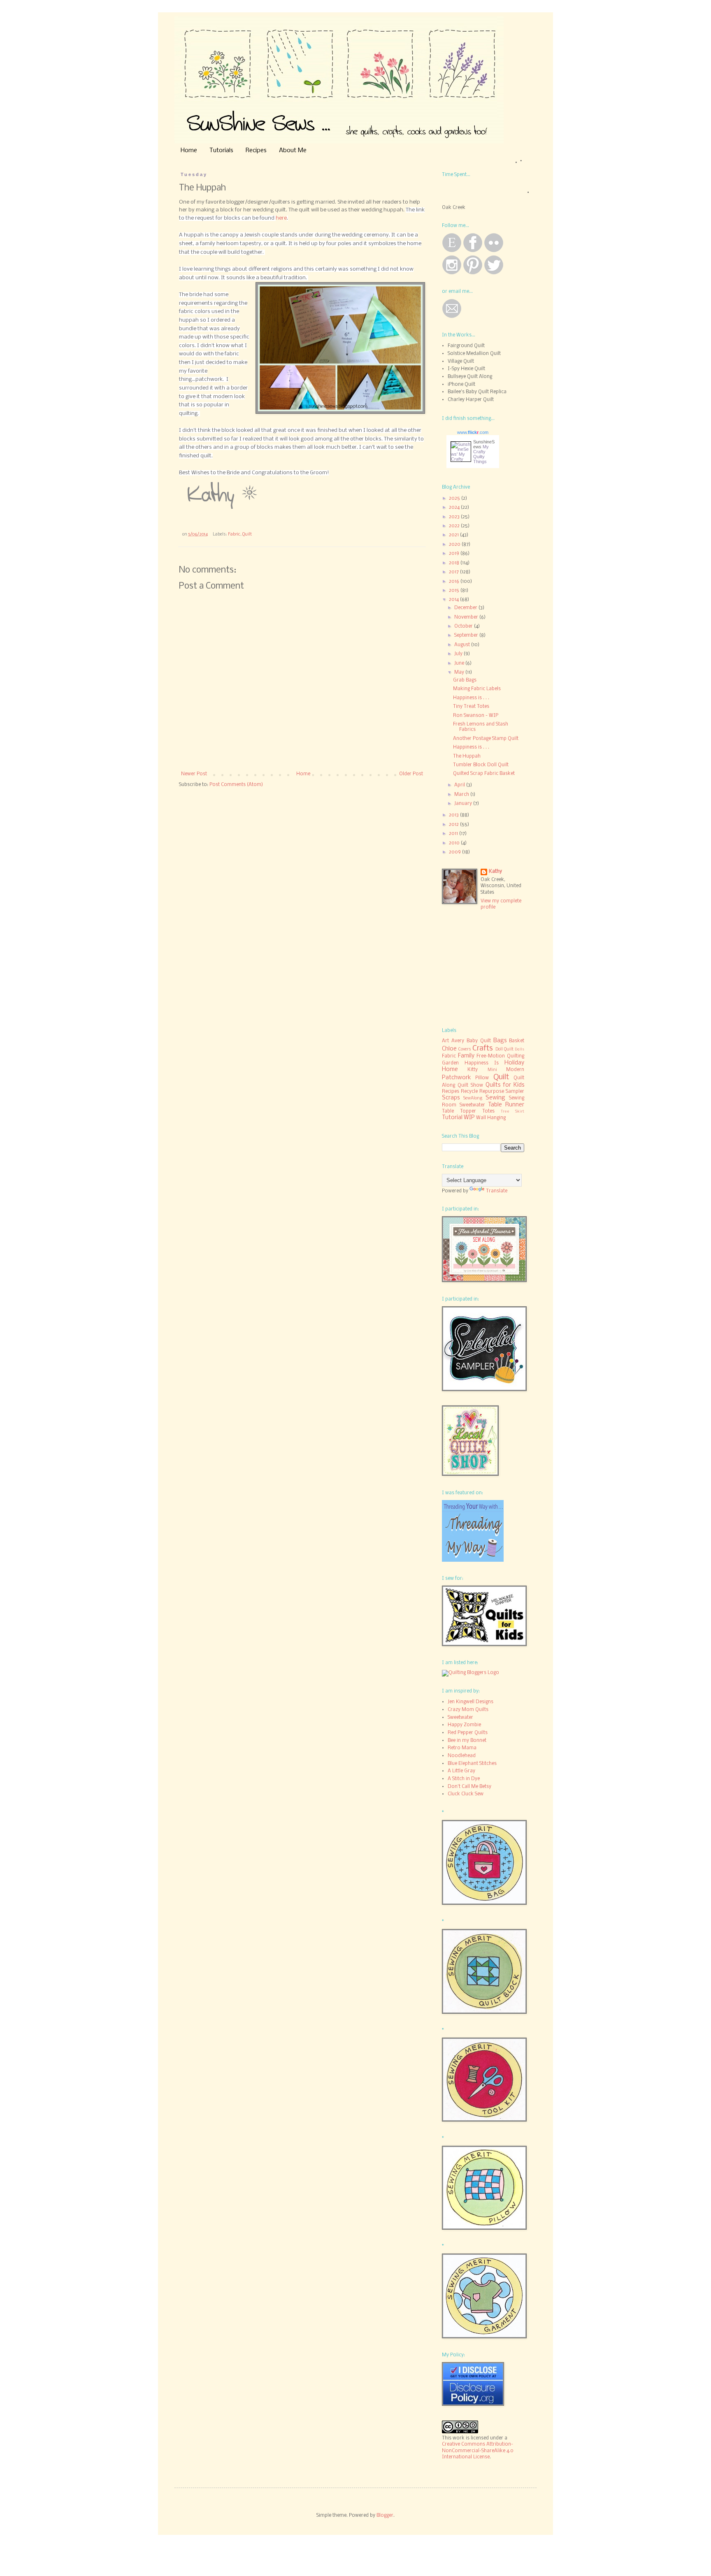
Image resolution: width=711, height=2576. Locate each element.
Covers (465, 1049)
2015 (455, 591)
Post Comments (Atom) (236, 785)
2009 (455, 852)
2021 (454, 535)
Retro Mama (462, 1748)
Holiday (514, 1063)
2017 (454, 572)
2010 (455, 843)
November (467, 617)
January (464, 804)
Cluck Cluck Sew (466, 1794)
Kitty (473, 1070)
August (463, 645)
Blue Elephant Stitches (472, 1764)
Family (466, 1056)
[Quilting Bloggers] (471, 1673)
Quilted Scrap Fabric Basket (484, 774)
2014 (454, 600)
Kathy (495, 872)
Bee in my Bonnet (467, 1741)
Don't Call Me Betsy (469, 1787)
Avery (458, 1041)
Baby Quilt (479, 1041)
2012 (454, 825)
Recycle (469, 1092)
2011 (454, 834)
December (466, 608)
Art (445, 1041)
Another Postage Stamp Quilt (486, 739)
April (460, 785)
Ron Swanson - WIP (476, 716)
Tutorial (452, 1118)
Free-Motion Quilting (500, 1056)
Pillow (482, 1078)
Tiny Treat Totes (471, 707)
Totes (488, 1111)
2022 (455, 526)
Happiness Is (482, 1063)
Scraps (451, 1098)
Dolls (519, 1049)
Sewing (495, 1098)
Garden (450, 1063)
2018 (455, 563)
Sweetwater (472, 1105)
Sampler (515, 1092)
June (460, 663)
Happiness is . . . (471, 698)
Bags (500, 1041)
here (281, 218)
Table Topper (459, 1111)
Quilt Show (470, 1085)
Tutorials (221, 151)
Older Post (411, 774)
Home (189, 151)
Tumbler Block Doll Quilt (481, 765)
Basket (517, 1041)
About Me (293, 151)
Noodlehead (462, 1756)
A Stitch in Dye (464, 1779)
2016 (455, 582)
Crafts (483, 1048)
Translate (497, 1191)
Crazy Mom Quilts (468, 1710)
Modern (515, 1070)
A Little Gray (461, 1771)
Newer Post (194, 774)
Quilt (247, 534)
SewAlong (473, 1098)
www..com (473, 432)
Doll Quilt (504, 1049)
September (467, 635)
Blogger (385, 2516)
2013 (454, 815)
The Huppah (467, 756)
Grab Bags (465, 680)
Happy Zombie (464, 1725)
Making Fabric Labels (477, 689)
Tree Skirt (512, 1112)
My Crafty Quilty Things (481, 454)
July (459, 654)
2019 (455, 554)
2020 (455, 545)
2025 (455, 499)
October (464, 626)
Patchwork (457, 1078)
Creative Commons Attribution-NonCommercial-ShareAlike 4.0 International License (478, 2451)
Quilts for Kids (505, 1085)
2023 (455, 517)
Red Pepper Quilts (468, 1733)
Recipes (256, 151)
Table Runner (506, 1105)
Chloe (449, 1049)
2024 (455, 508)
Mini (492, 1070)
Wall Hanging (491, 1118)
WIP (469, 1118)
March (462, 795)
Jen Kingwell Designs (471, 1702)
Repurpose (492, 1092)
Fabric (234, 534)
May (460, 672)
